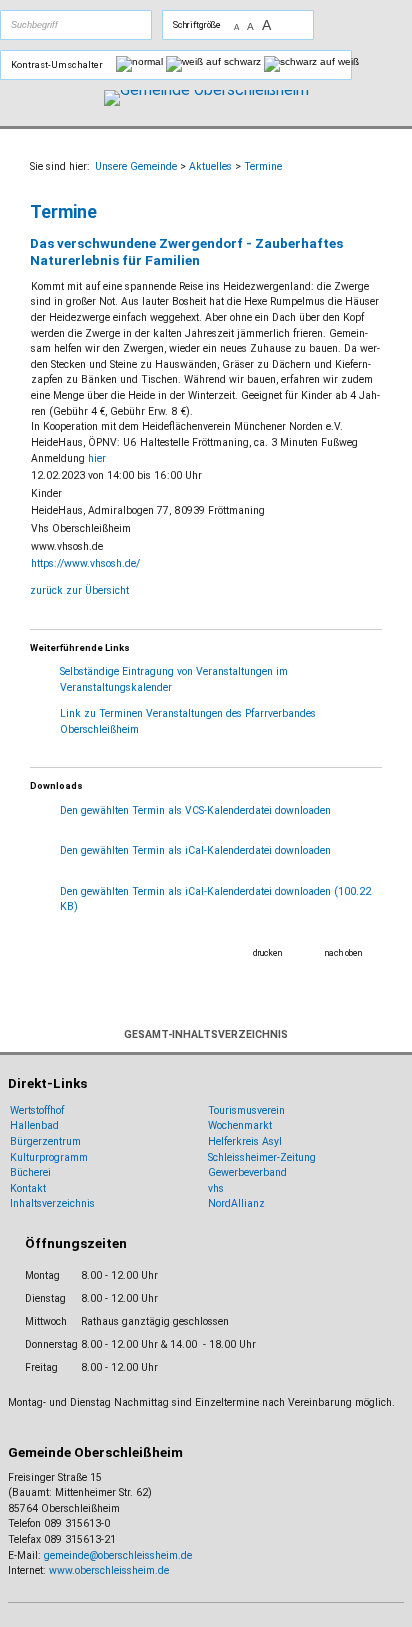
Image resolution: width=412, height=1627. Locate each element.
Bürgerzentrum (45, 1141)
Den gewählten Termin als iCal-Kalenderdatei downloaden (195, 850)
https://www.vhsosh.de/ (85, 563)
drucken (267, 953)
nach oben (343, 953)
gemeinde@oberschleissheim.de (118, 1555)
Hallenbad (34, 1125)
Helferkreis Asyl (245, 1141)
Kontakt (28, 1188)
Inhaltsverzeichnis (52, 1203)
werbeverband (254, 1172)
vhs (216, 1188)
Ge (214, 1172)
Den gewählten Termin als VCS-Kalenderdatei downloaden (195, 810)
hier (97, 458)
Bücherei (30, 1172)
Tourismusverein (246, 1110)
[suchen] (99, 25)
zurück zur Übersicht (79, 590)
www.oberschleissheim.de (109, 1570)
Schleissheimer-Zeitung (263, 1157)
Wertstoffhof (37, 1110)
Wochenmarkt (240, 1125)
